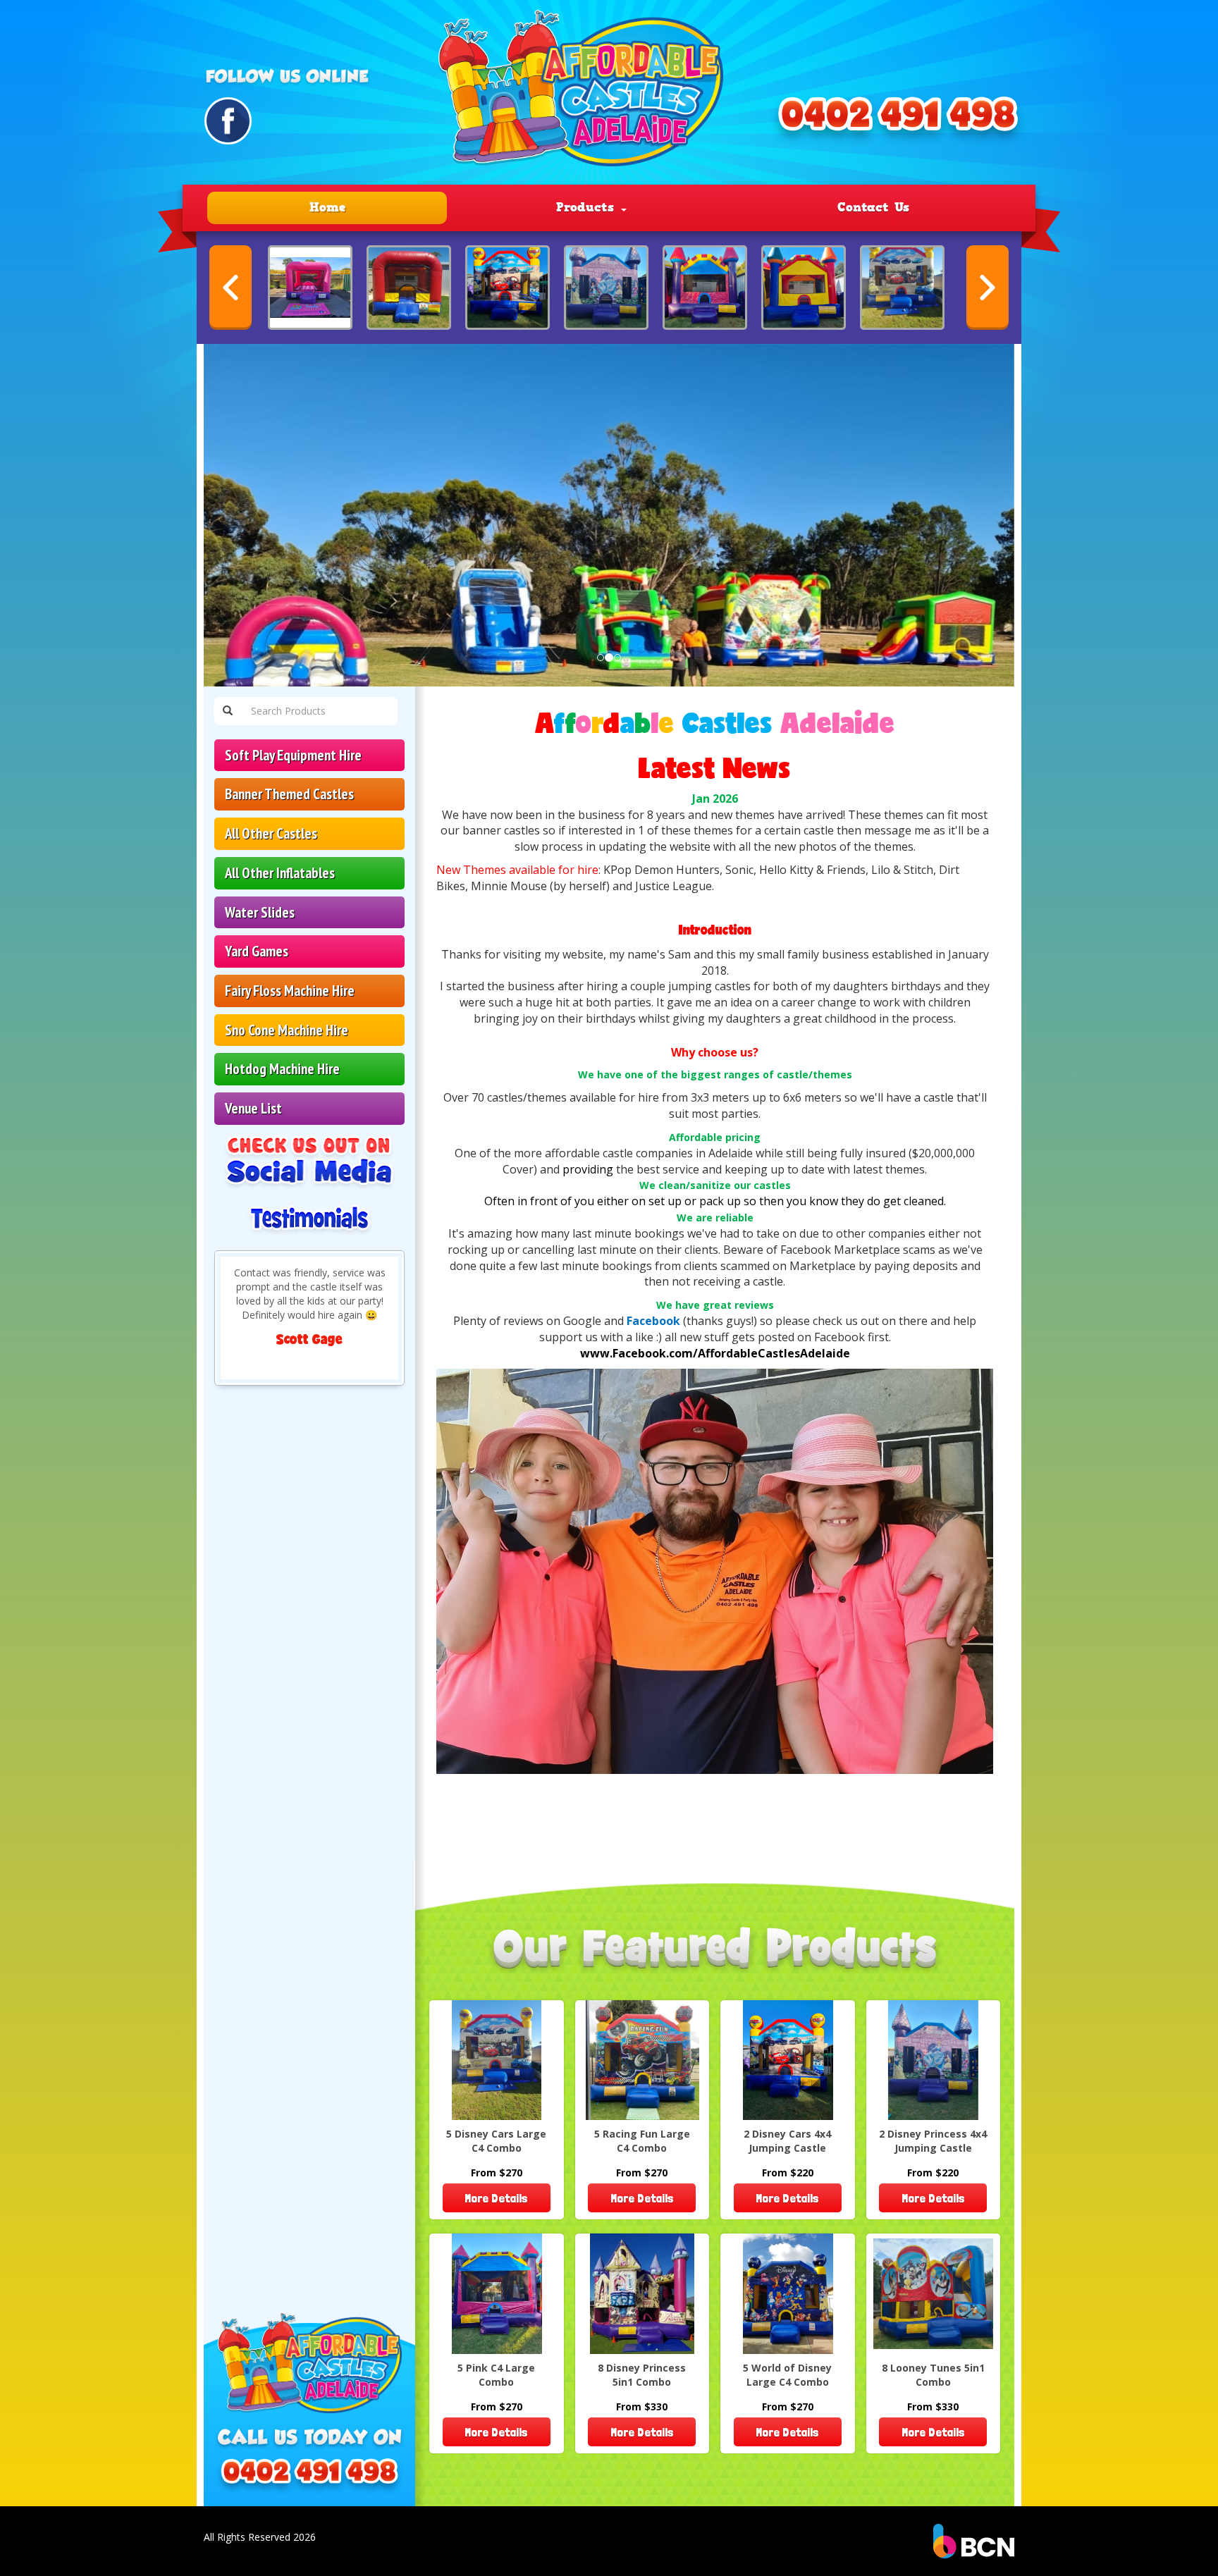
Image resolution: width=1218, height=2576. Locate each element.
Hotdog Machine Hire (282, 1069)
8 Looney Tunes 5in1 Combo (933, 2375)
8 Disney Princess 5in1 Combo (642, 2375)
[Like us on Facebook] (228, 121)
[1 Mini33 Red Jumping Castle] (409, 288)
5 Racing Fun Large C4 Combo (642, 2141)
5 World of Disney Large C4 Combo (787, 2375)
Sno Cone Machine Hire (287, 1030)
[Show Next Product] (988, 288)
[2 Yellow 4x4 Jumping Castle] (804, 288)
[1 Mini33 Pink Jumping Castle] (310, 288)
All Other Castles (271, 833)
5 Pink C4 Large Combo (496, 2375)
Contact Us (873, 207)
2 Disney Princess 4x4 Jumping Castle (933, 2141)
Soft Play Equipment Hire (293, 755)
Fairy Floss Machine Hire (290, 991)
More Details (496, 2198)
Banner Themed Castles (289, 794)
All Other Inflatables (280, 873)
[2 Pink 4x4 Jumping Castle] (705, 288)
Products (588, 207)
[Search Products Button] (228, 711)
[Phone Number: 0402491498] (898, 121)
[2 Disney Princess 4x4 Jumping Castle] (606, 288)
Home (327, 207)
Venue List (253, 1108)
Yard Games (257, 951)
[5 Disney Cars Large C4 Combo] (902, 288)
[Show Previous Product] (230, 288)
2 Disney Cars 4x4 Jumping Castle (787, 2141)
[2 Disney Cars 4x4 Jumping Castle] (508, 288)
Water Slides (260, 912)
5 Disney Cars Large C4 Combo (496, 2141)
